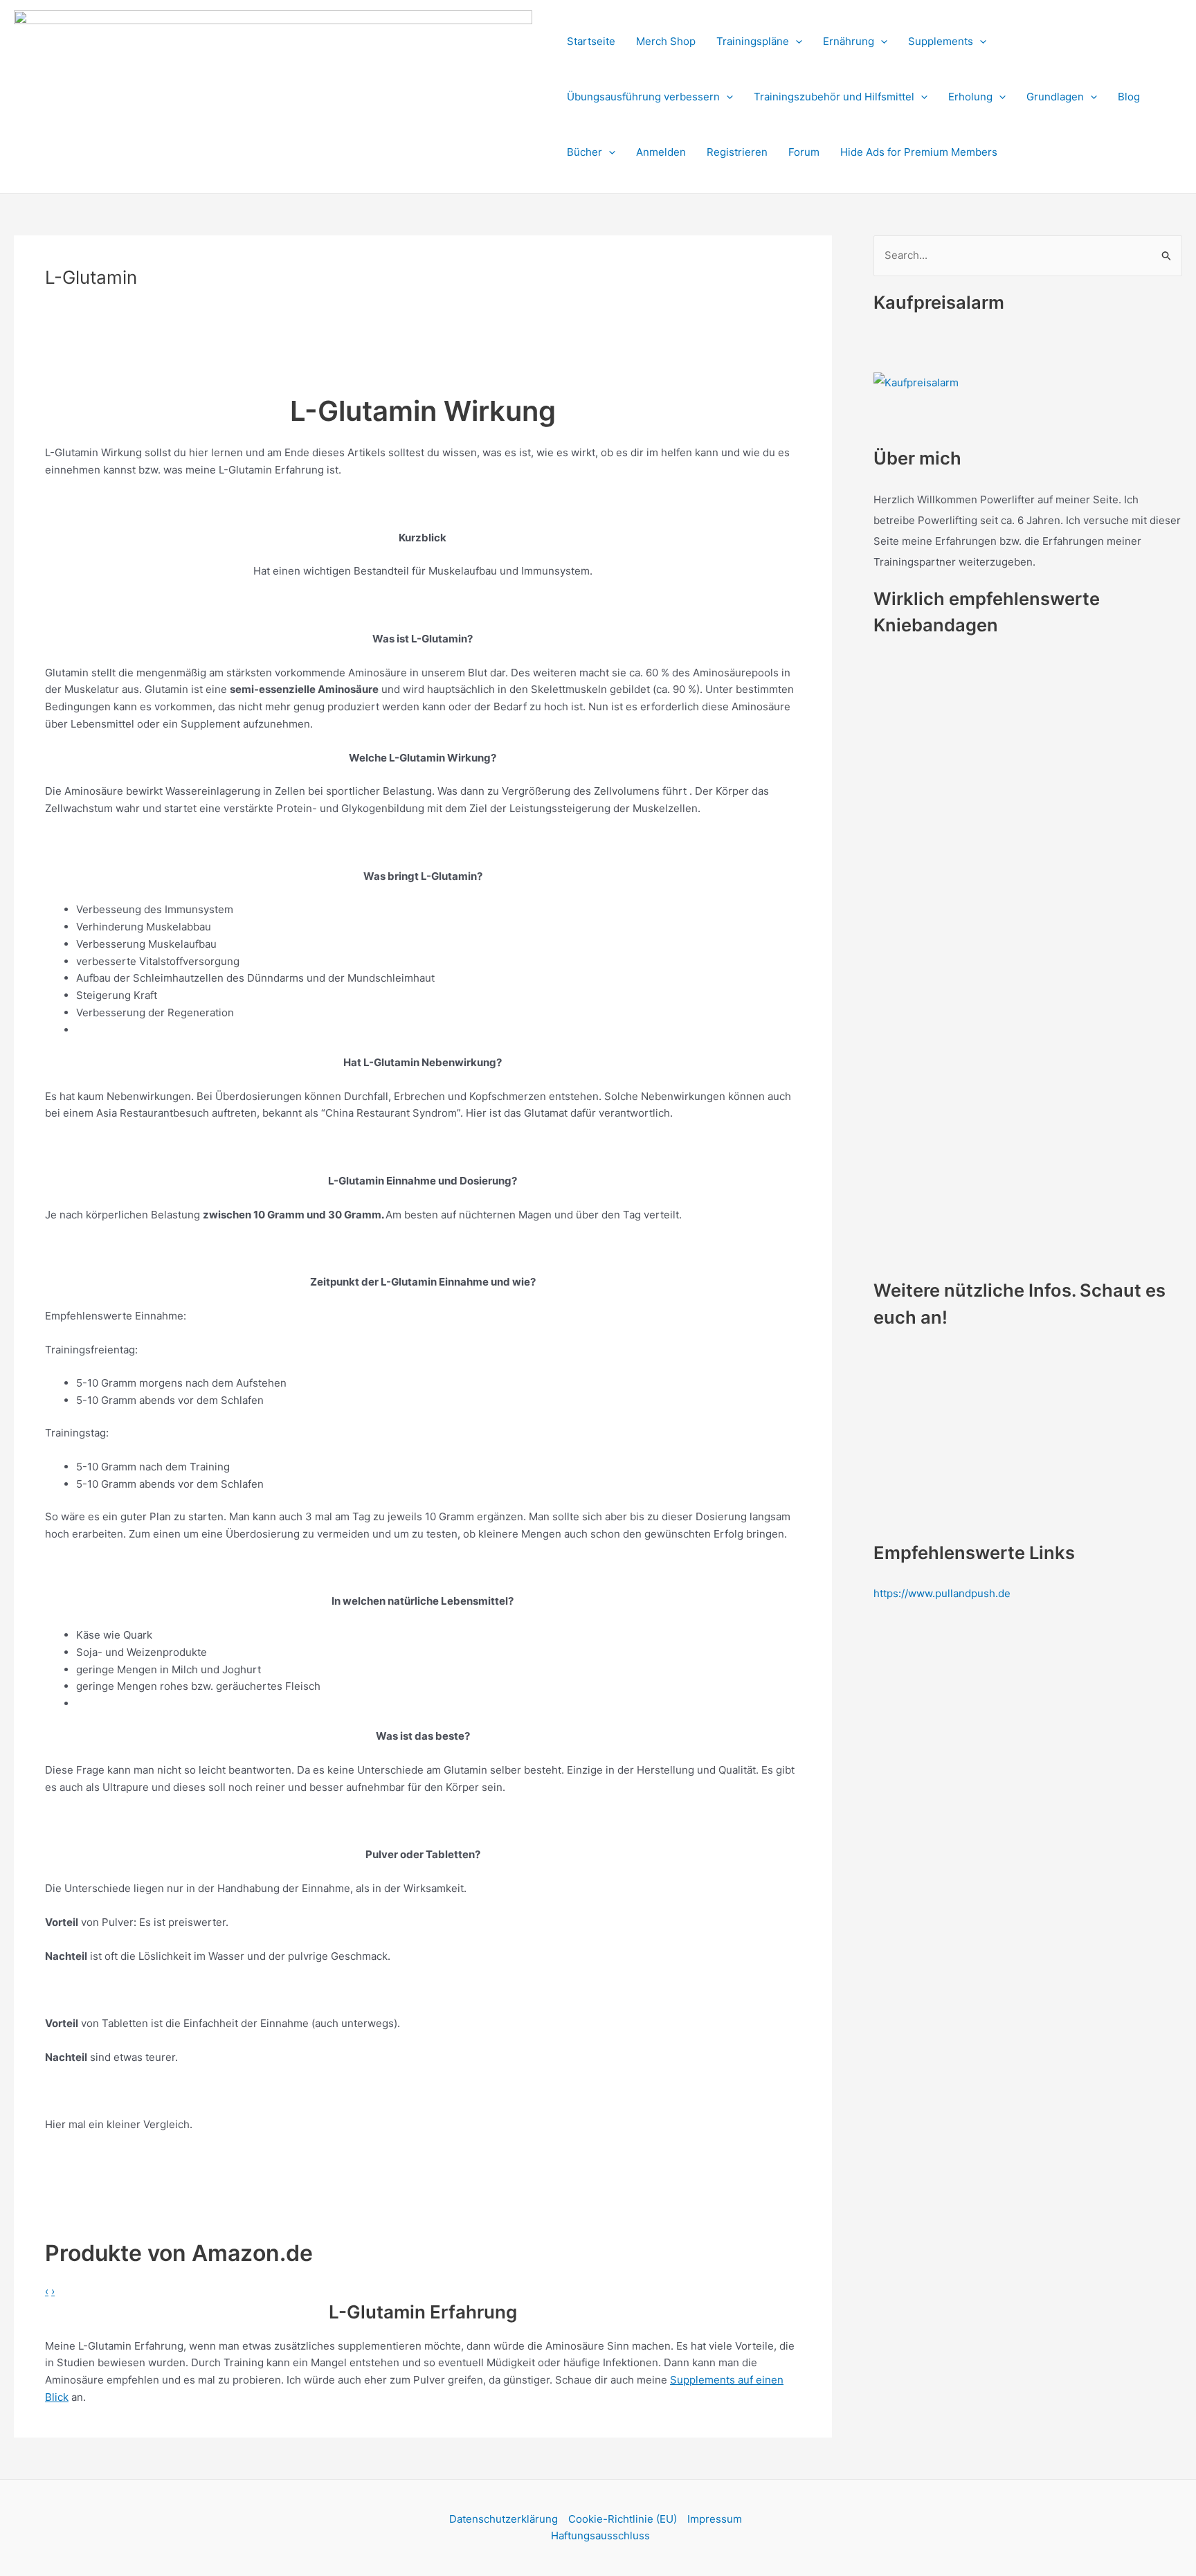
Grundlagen (1055, 97)
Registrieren (737, 152)
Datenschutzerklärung (504, 2519)
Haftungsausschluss (600, 2536)
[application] (796, 42)
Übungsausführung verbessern (643, 97)
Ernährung (849, 41)
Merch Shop (666, 41)
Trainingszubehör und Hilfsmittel (834, 97)
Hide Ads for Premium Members (919, 152)
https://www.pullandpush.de (942, 1593)
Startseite (591, 41)
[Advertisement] (253, 345)
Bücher (585, 152)
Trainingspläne (753, 41)
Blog (1129, 97)
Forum (804, 152)
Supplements (941, 41)
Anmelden (661, 152)
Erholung (970, 97)
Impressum (715, 2519)
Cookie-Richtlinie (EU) (623, 2519)
